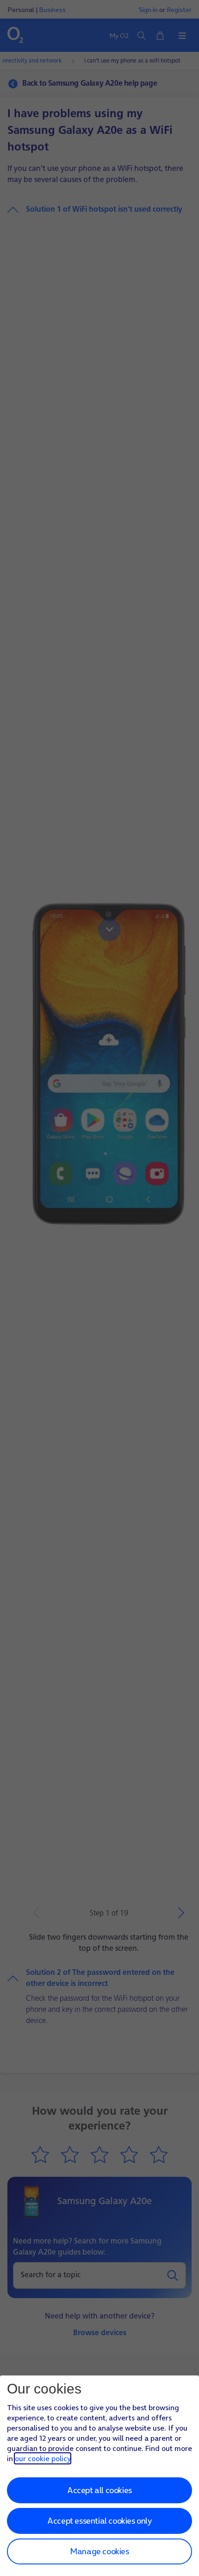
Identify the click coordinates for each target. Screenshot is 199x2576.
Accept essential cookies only (99, 2521)
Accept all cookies (99, 2490)
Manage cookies (99, 2551)
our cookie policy (43, 2458)
